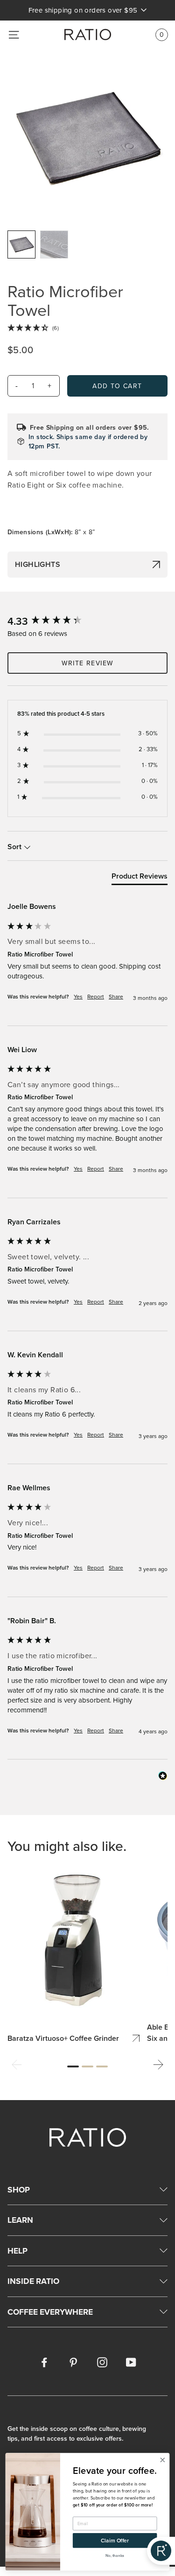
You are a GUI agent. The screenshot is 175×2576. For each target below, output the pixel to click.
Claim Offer (115, 2540)
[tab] (140, 878)
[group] (87, 621)
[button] (17, 2066)
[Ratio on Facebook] (44, 2361)
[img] (87, 328)
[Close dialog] (163, 2460)
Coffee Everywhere (50, 2312)
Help (17, 2251)
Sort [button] (15, 847)
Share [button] (116, 997)
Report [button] (96, 997)
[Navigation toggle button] (14, 35)
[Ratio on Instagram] (102, 2361)
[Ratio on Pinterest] (73, 2361)
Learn (20, 2220)
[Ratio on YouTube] (131, 2361)
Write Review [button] (88, 663)
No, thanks (115, 2555)
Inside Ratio (33, 2281)
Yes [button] (78, 997)
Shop (19, 2189)
